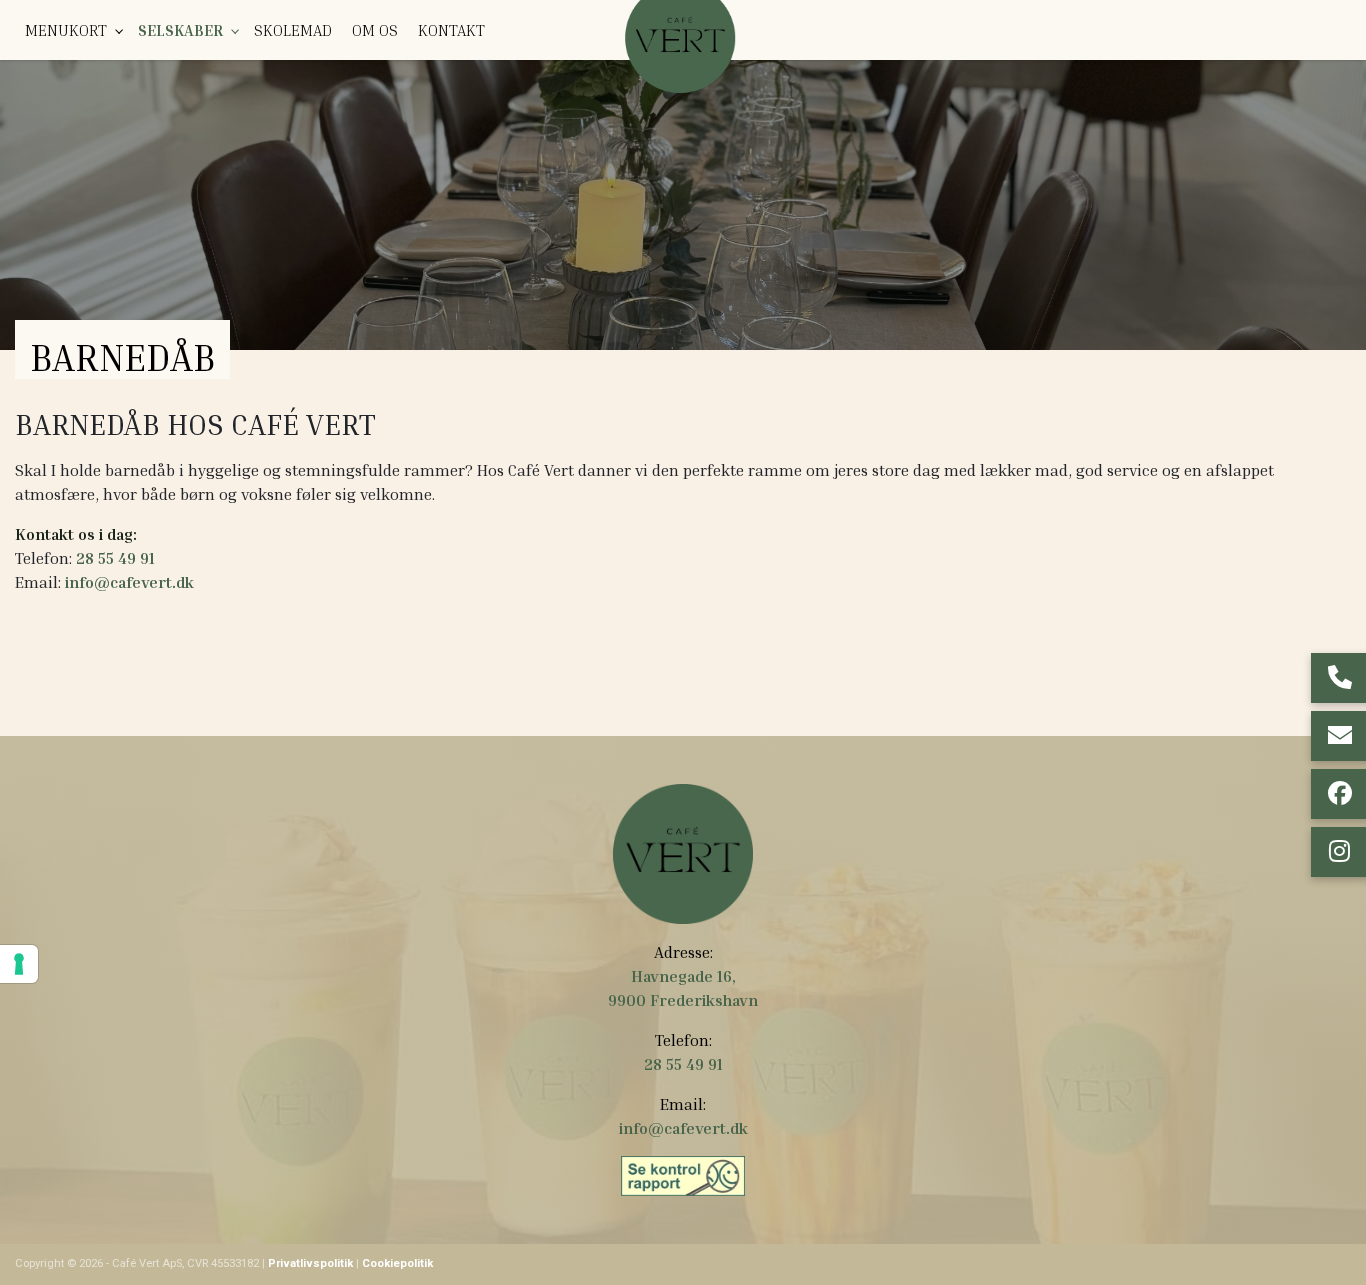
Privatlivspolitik (310, 1263)
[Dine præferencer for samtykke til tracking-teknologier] (19, 964)
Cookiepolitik (397, 1263)
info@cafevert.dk (129, 582)
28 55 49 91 (115, 558)
